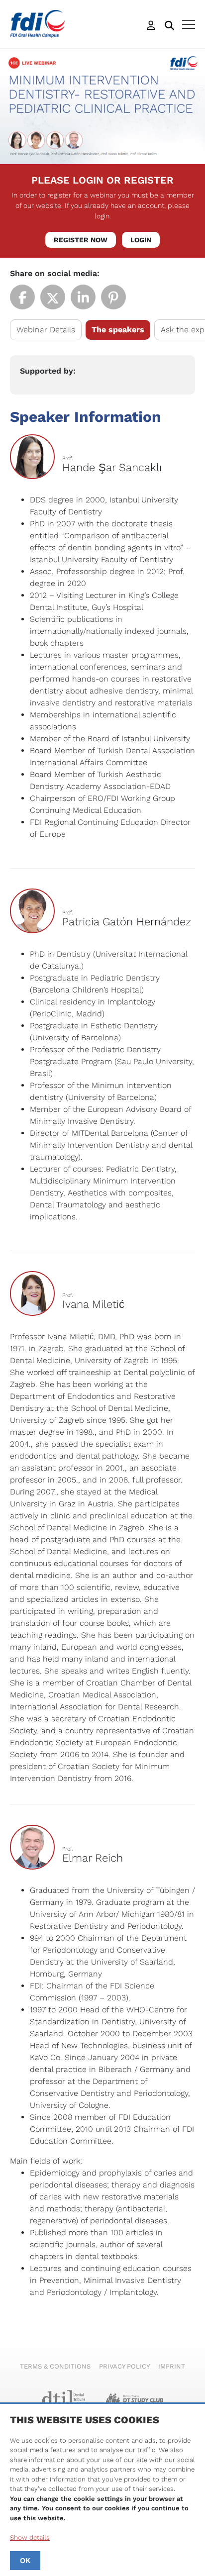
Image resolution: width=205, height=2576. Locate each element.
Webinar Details (46, 330)
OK (25, 2561)
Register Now (81, 240)
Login (141, 240)
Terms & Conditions (55, 2366)
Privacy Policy (124, 2366)
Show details (30, 2537)
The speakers (118, 330)
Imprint (172, 2366)
